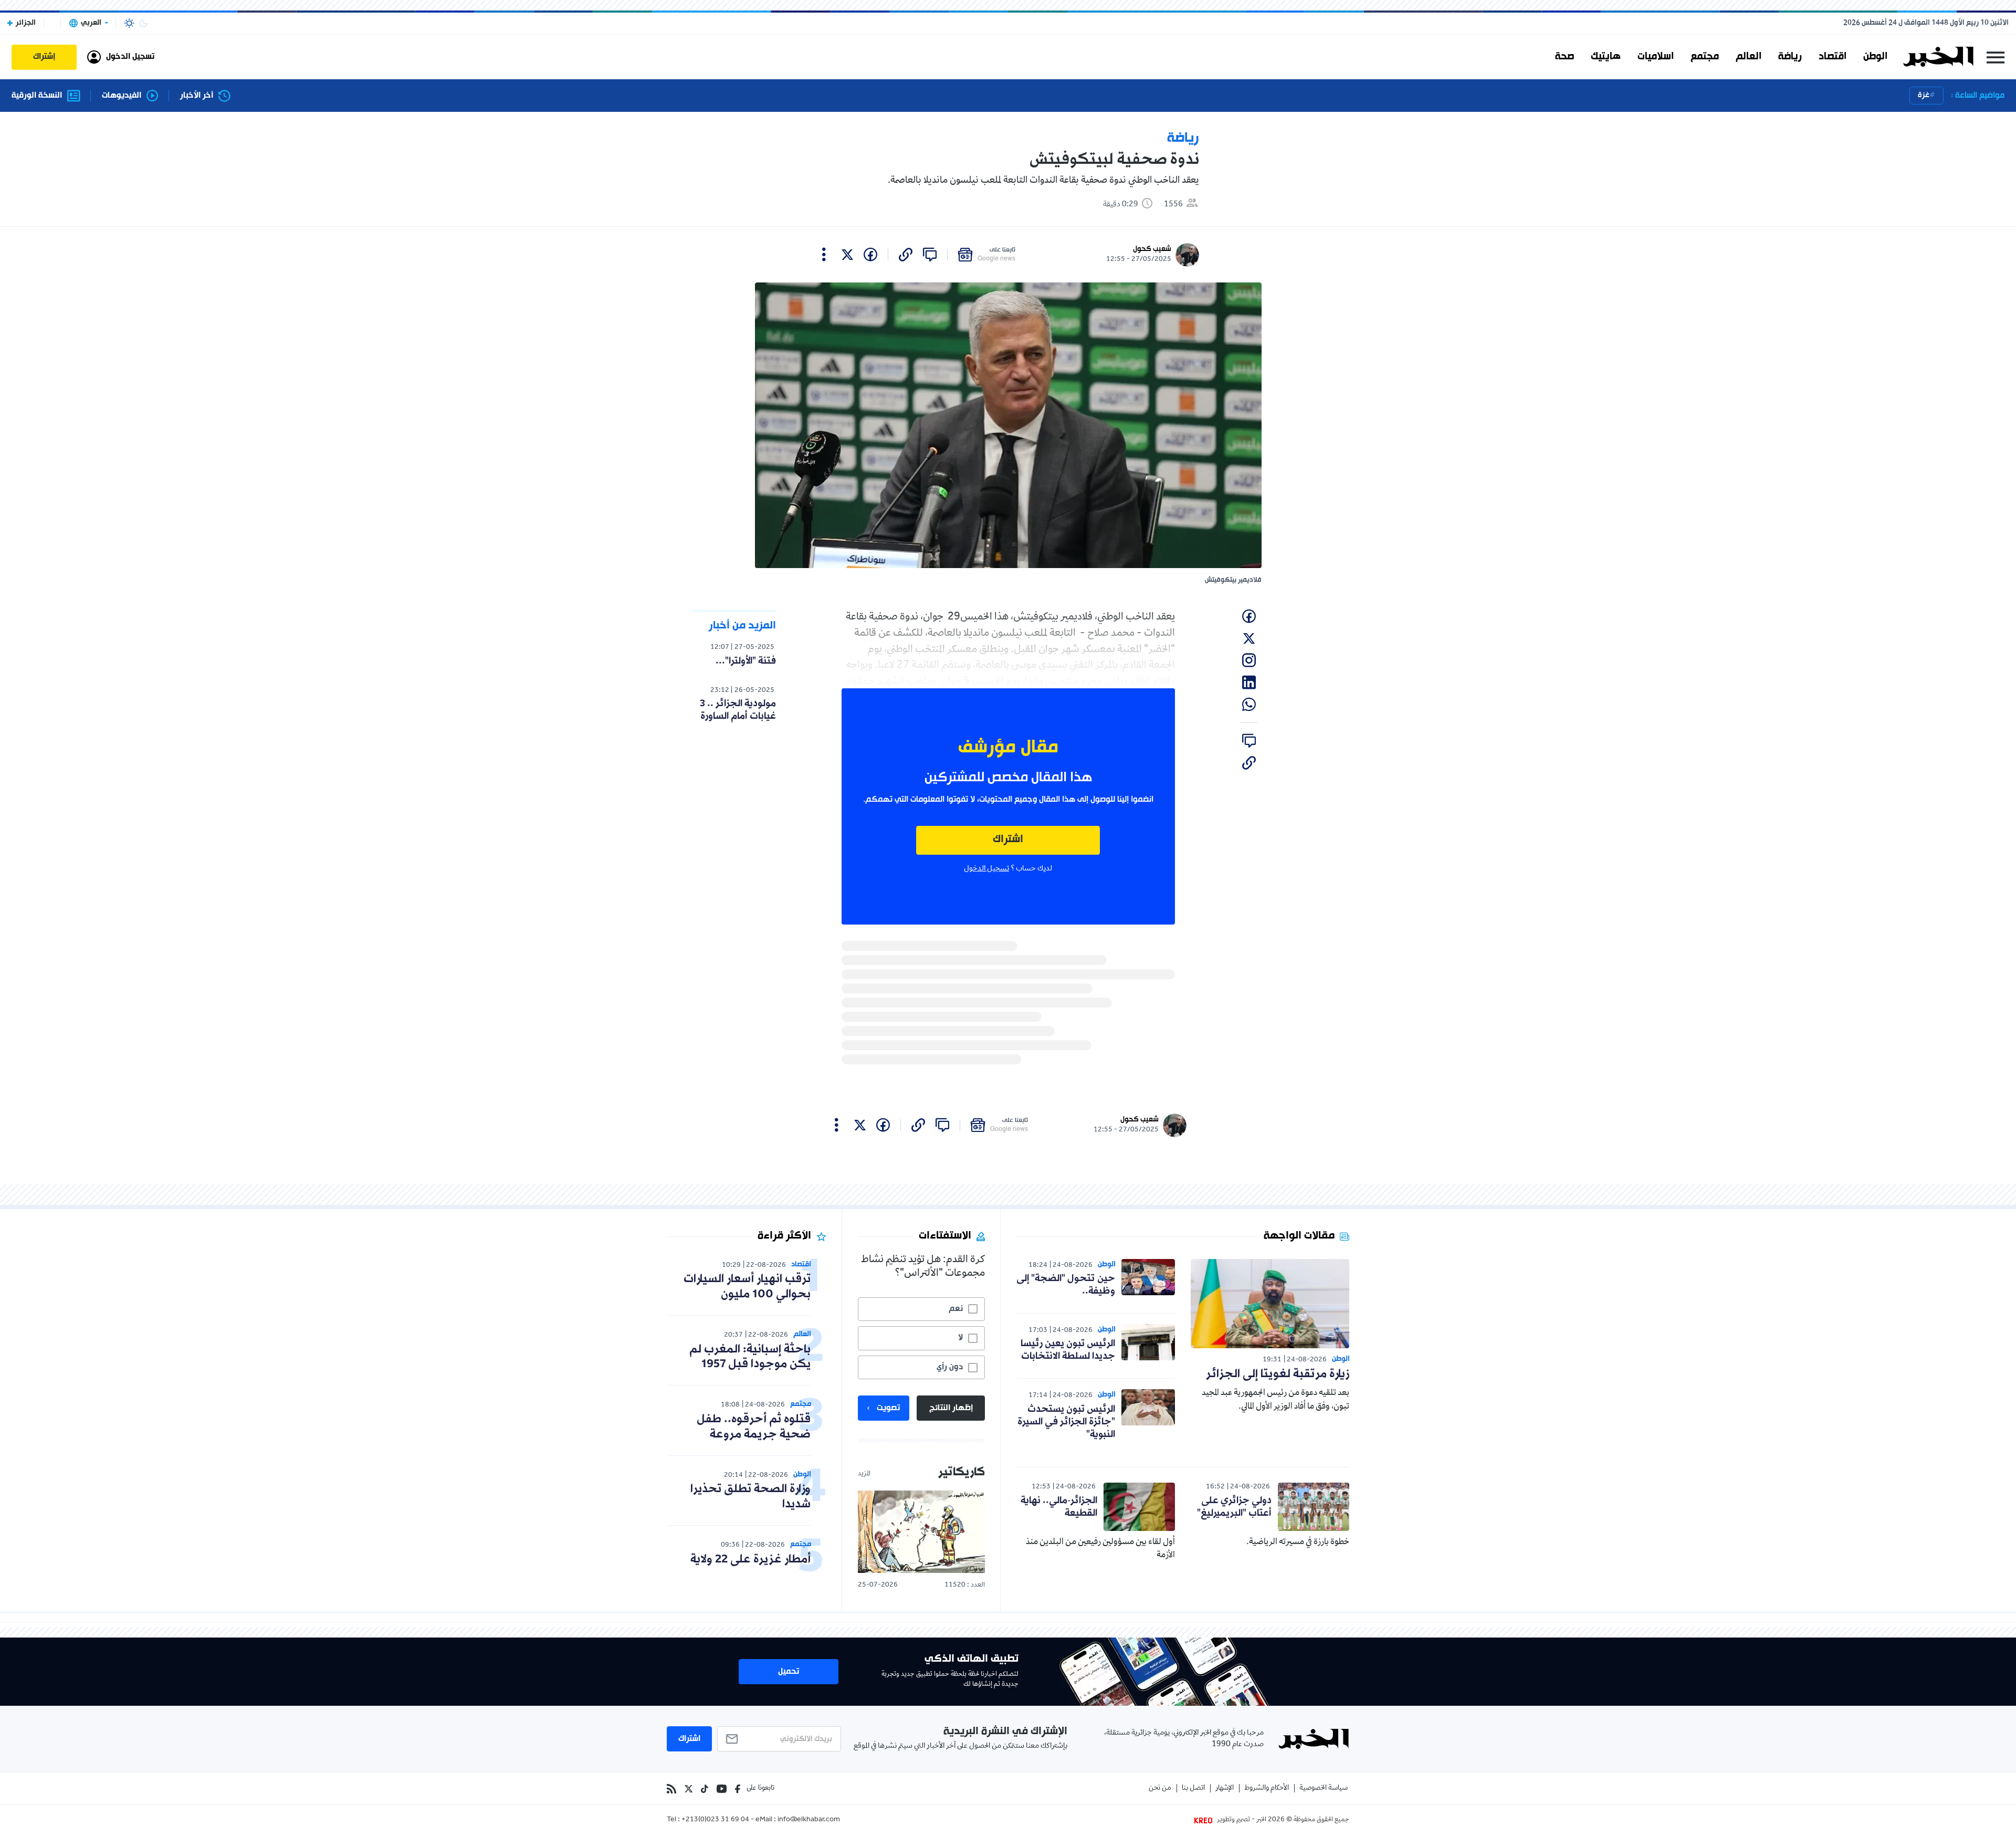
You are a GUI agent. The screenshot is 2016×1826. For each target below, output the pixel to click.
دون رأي (950, 1367)
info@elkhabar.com (809, 1820)
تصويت (888, 1408)
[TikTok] (705, 1789)
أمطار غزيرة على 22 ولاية (750, 1560)
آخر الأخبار (197, 96)
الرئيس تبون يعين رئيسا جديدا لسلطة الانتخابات (1068, 1350)
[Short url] (906, 255)
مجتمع (1705, 57)
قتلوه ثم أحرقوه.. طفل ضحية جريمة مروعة (754, 1427)
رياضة (1790, 57)
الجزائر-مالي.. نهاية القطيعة (1059, 1507)
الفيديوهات (122, 96)
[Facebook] (738, 1789)
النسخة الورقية (37, 96)
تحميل (789, 1672)
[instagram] (1249, 660)
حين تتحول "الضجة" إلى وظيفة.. (1066, 1285)
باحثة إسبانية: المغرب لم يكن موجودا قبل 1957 (750, 1357)
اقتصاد (1833, 57)
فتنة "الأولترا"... (746, 661)
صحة (1564, 57)
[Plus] (824, 255)
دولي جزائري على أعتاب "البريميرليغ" (1234, 1507)
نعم (956, 1309)
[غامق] (143, 23)
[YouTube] (722, 1789)
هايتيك (1606, 57)
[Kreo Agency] (1205, 1820)
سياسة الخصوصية (1324, 1788)
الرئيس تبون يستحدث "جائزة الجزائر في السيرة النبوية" (1066, 1422)
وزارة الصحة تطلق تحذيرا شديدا (750, 1497)
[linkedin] (1249, 683)
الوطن (1875, 57)
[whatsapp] (1249, 705)
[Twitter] (689, 1789)
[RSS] (671, 1789)
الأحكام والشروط (1267, 1788)
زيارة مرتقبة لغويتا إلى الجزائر (1278, 1374)
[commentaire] (930, 255)
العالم (1749, 57)
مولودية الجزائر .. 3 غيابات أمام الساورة (738, 710)
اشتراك (1008, 840)
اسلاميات (1656, 57)
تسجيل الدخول (986, 869)
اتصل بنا (1193, 1788)
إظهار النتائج (951, 1408)
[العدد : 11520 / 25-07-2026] (921, 1532)
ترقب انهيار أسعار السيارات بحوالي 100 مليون (747, 1287)
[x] (847, 255)
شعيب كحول (1152, 249)
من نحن (1160, 1788)
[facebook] (870, 255)
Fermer (1996, 57)
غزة (1924, 95)
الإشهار (1225, 1788)
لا (960, 1338)
